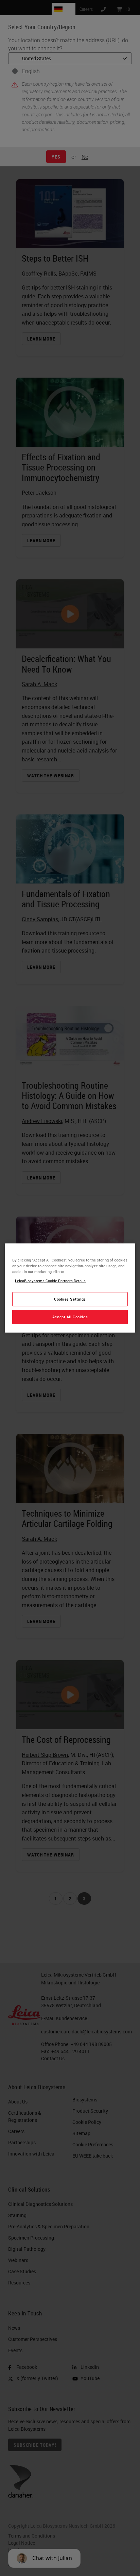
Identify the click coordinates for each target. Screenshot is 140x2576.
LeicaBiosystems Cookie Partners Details (50, 1281)
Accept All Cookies (70, 1317)
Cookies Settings (70, 1299)
